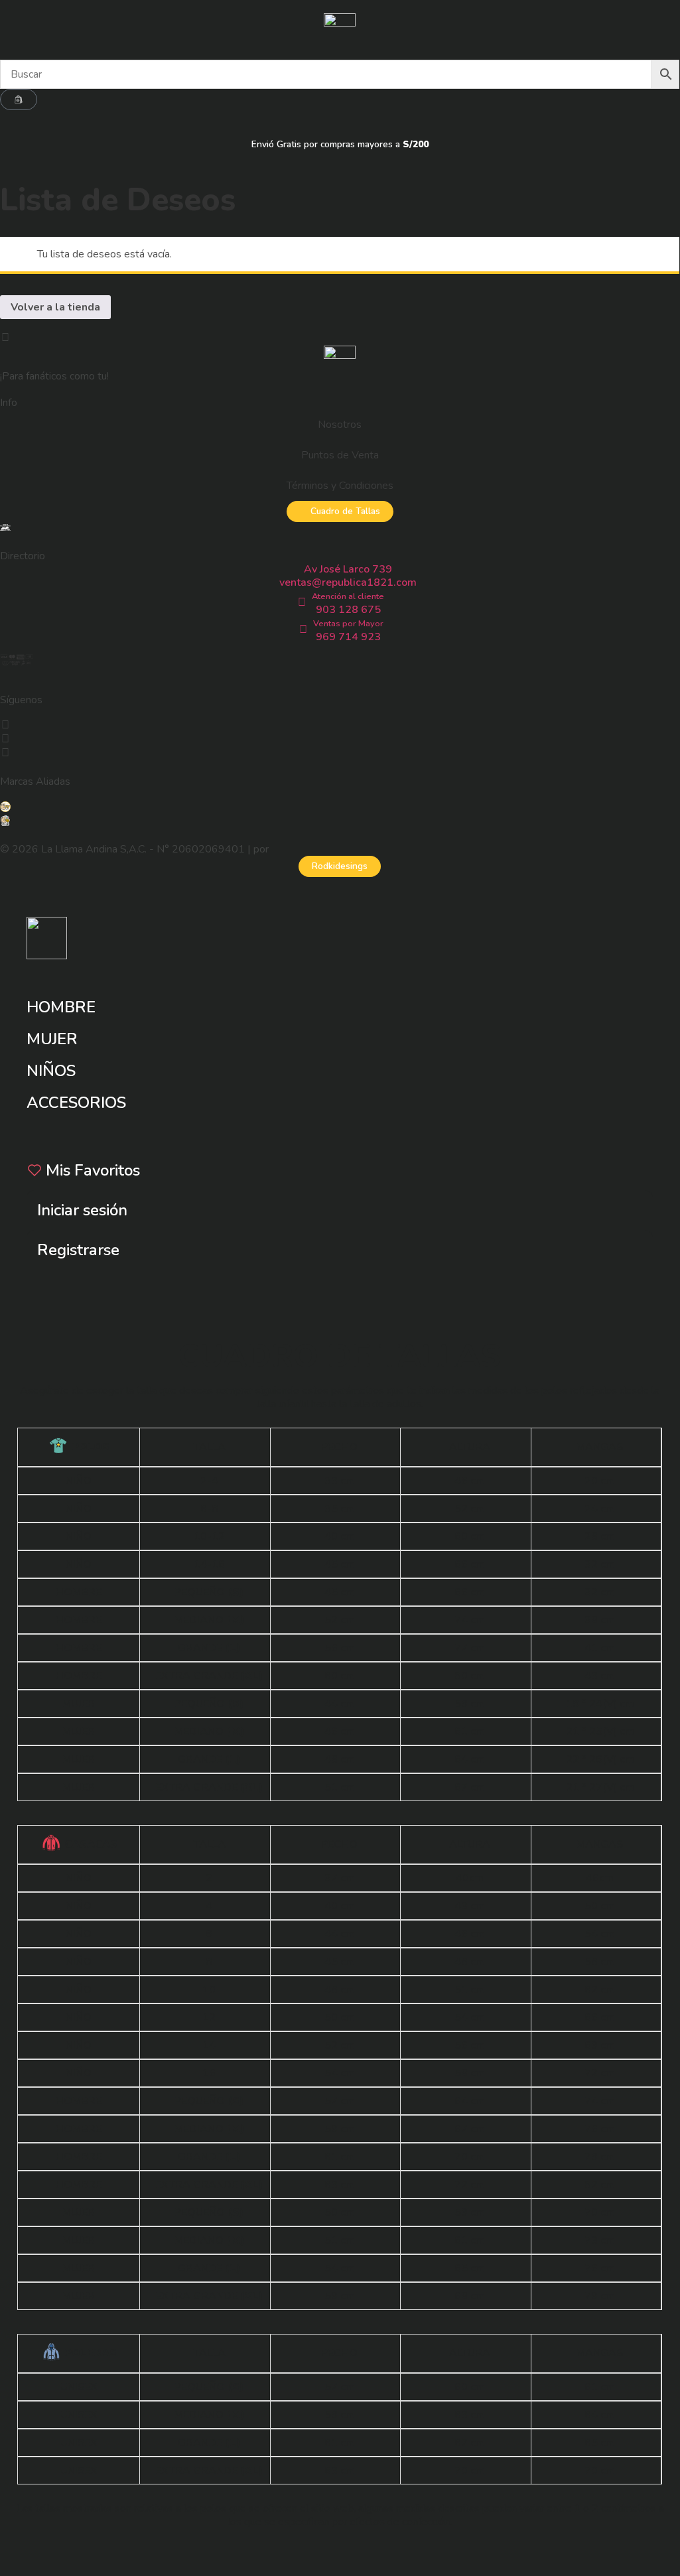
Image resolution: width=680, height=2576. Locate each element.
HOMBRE (61, 1007)
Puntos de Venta (340, 455)
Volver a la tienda (55, 307)
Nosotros (340, 425)
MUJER (52, 1039)
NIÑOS (51, 1071)
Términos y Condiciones (340, 486)
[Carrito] (19, 100)
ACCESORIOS (76, 1103)
